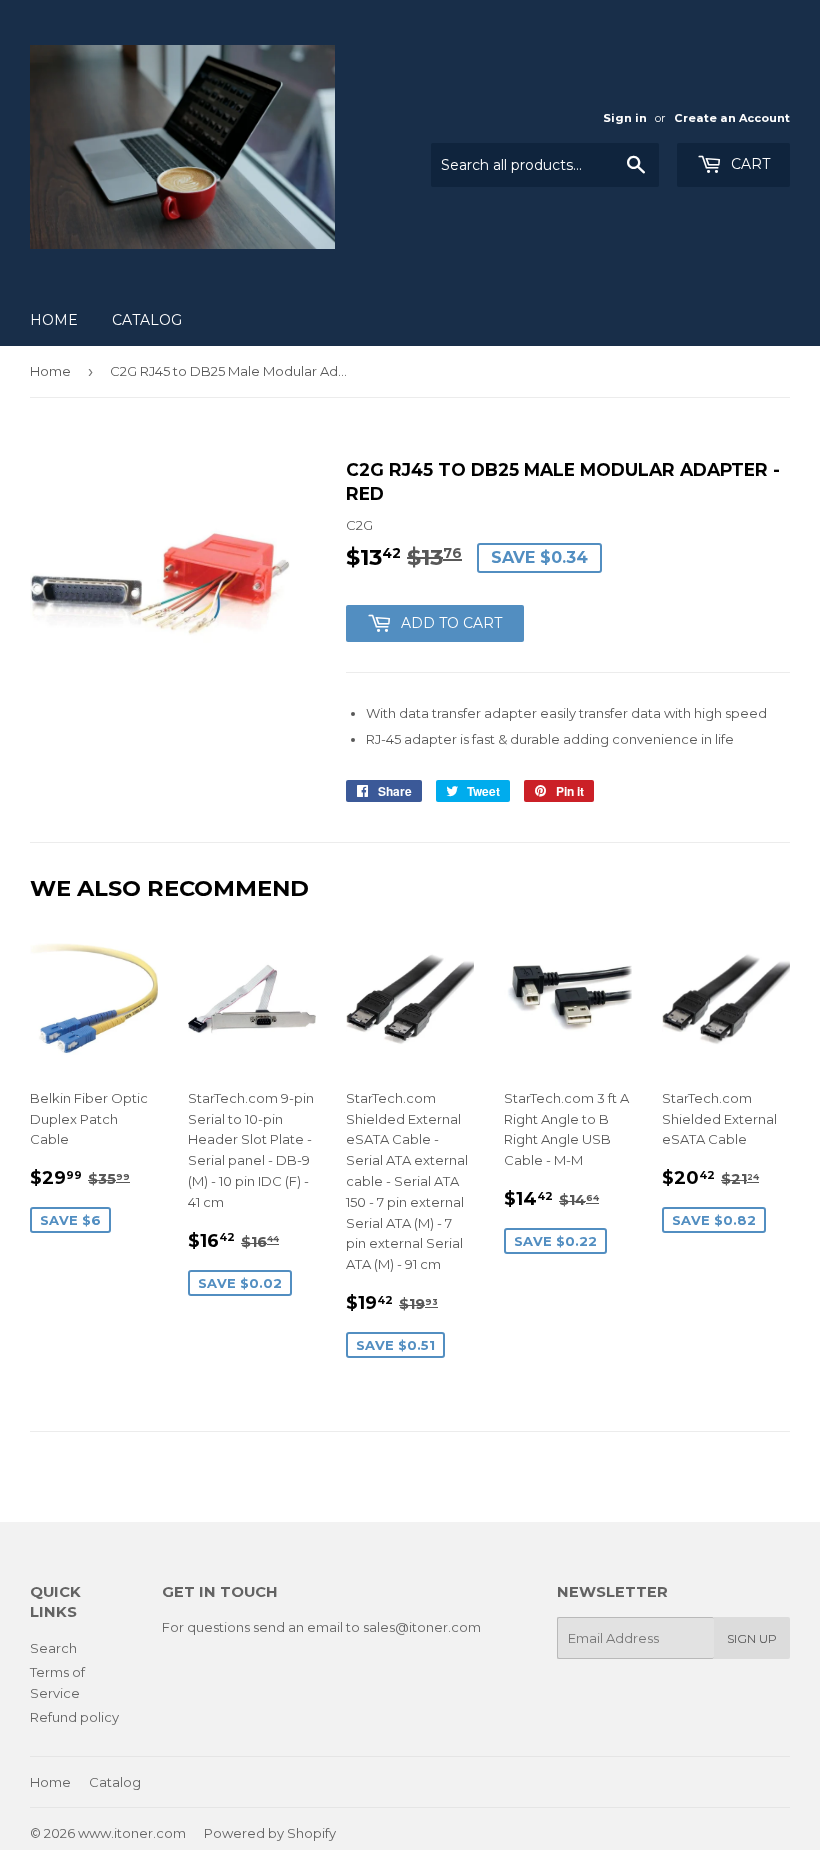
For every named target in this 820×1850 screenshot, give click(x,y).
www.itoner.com (132, 1833)
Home (54, 320)
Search (53, 1648)
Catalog (147, 320)
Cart (748, 164)
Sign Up (752, 1638)
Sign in (625, 118)
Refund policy (74, 1717)
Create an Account (732, 118)
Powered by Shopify (270, 1833)
